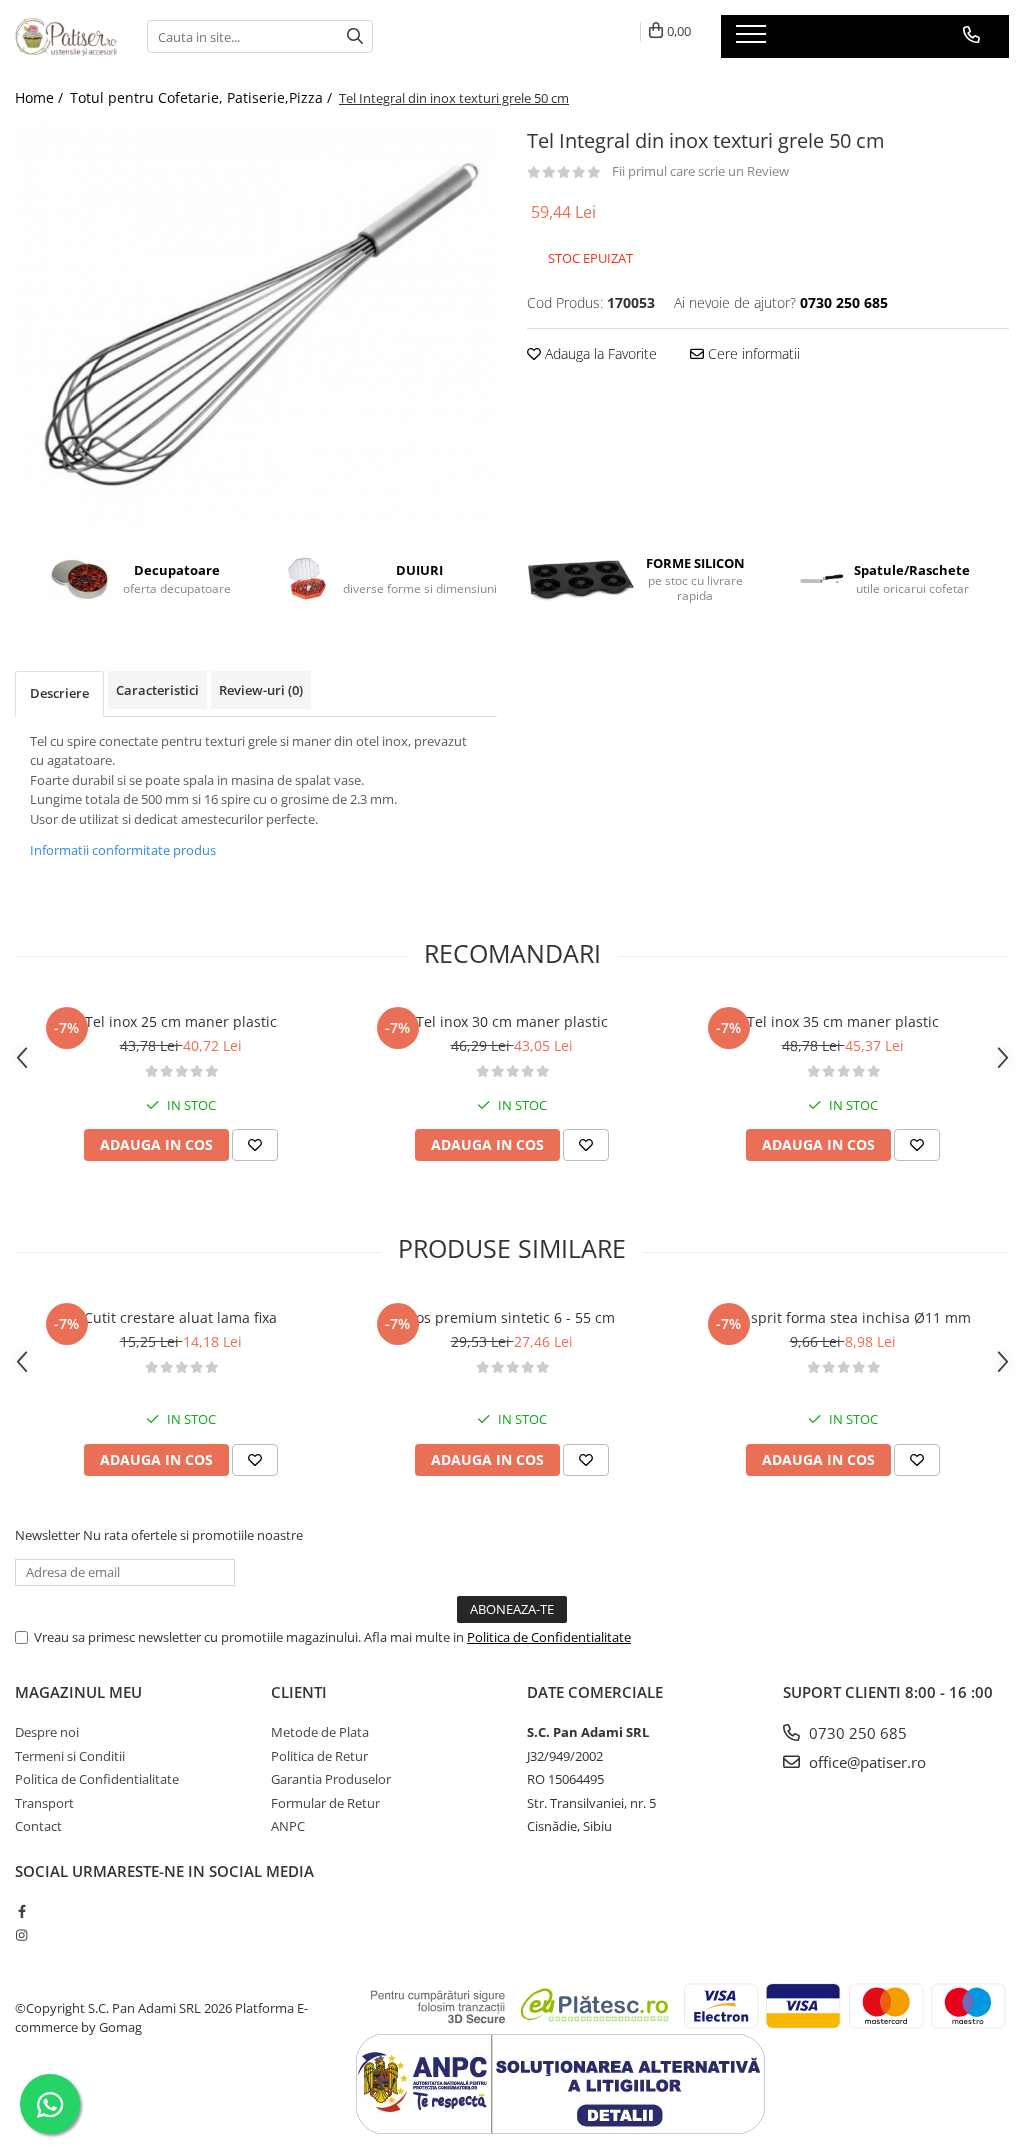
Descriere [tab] (59, 693)
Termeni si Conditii (70, 1756)
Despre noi (47, 1732)
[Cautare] (355, 36)
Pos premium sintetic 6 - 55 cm (511, 1317)
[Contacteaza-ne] (971, 35)
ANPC (288, 1826)
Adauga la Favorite (599, 353)
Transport (44, 1803)
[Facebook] (21, 1911)
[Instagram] (21, 1935)
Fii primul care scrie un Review (700, 171)
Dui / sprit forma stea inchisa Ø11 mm (843, 1317)
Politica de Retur (319, 1756)
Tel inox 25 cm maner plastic (181, 1021)
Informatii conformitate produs (123, 850)
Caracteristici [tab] (157, 690)
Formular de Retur (325, 1803)
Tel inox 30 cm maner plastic (512, 1021)
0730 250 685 (856, 1733)
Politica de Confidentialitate (549, 1637)
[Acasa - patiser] (66, 36)
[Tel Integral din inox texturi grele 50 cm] (256, 325)
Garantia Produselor (331, 1779)
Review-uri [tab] (261, 690)
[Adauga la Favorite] (255, 1145)
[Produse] (753, 40)
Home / (41, 97)
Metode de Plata (320, 1732)
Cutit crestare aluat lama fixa (180, 1317)
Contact (38, 1826)
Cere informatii (752, 353)
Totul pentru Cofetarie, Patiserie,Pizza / (203, 97)
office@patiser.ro (865, 1762)
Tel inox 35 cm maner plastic (843, 1021)
